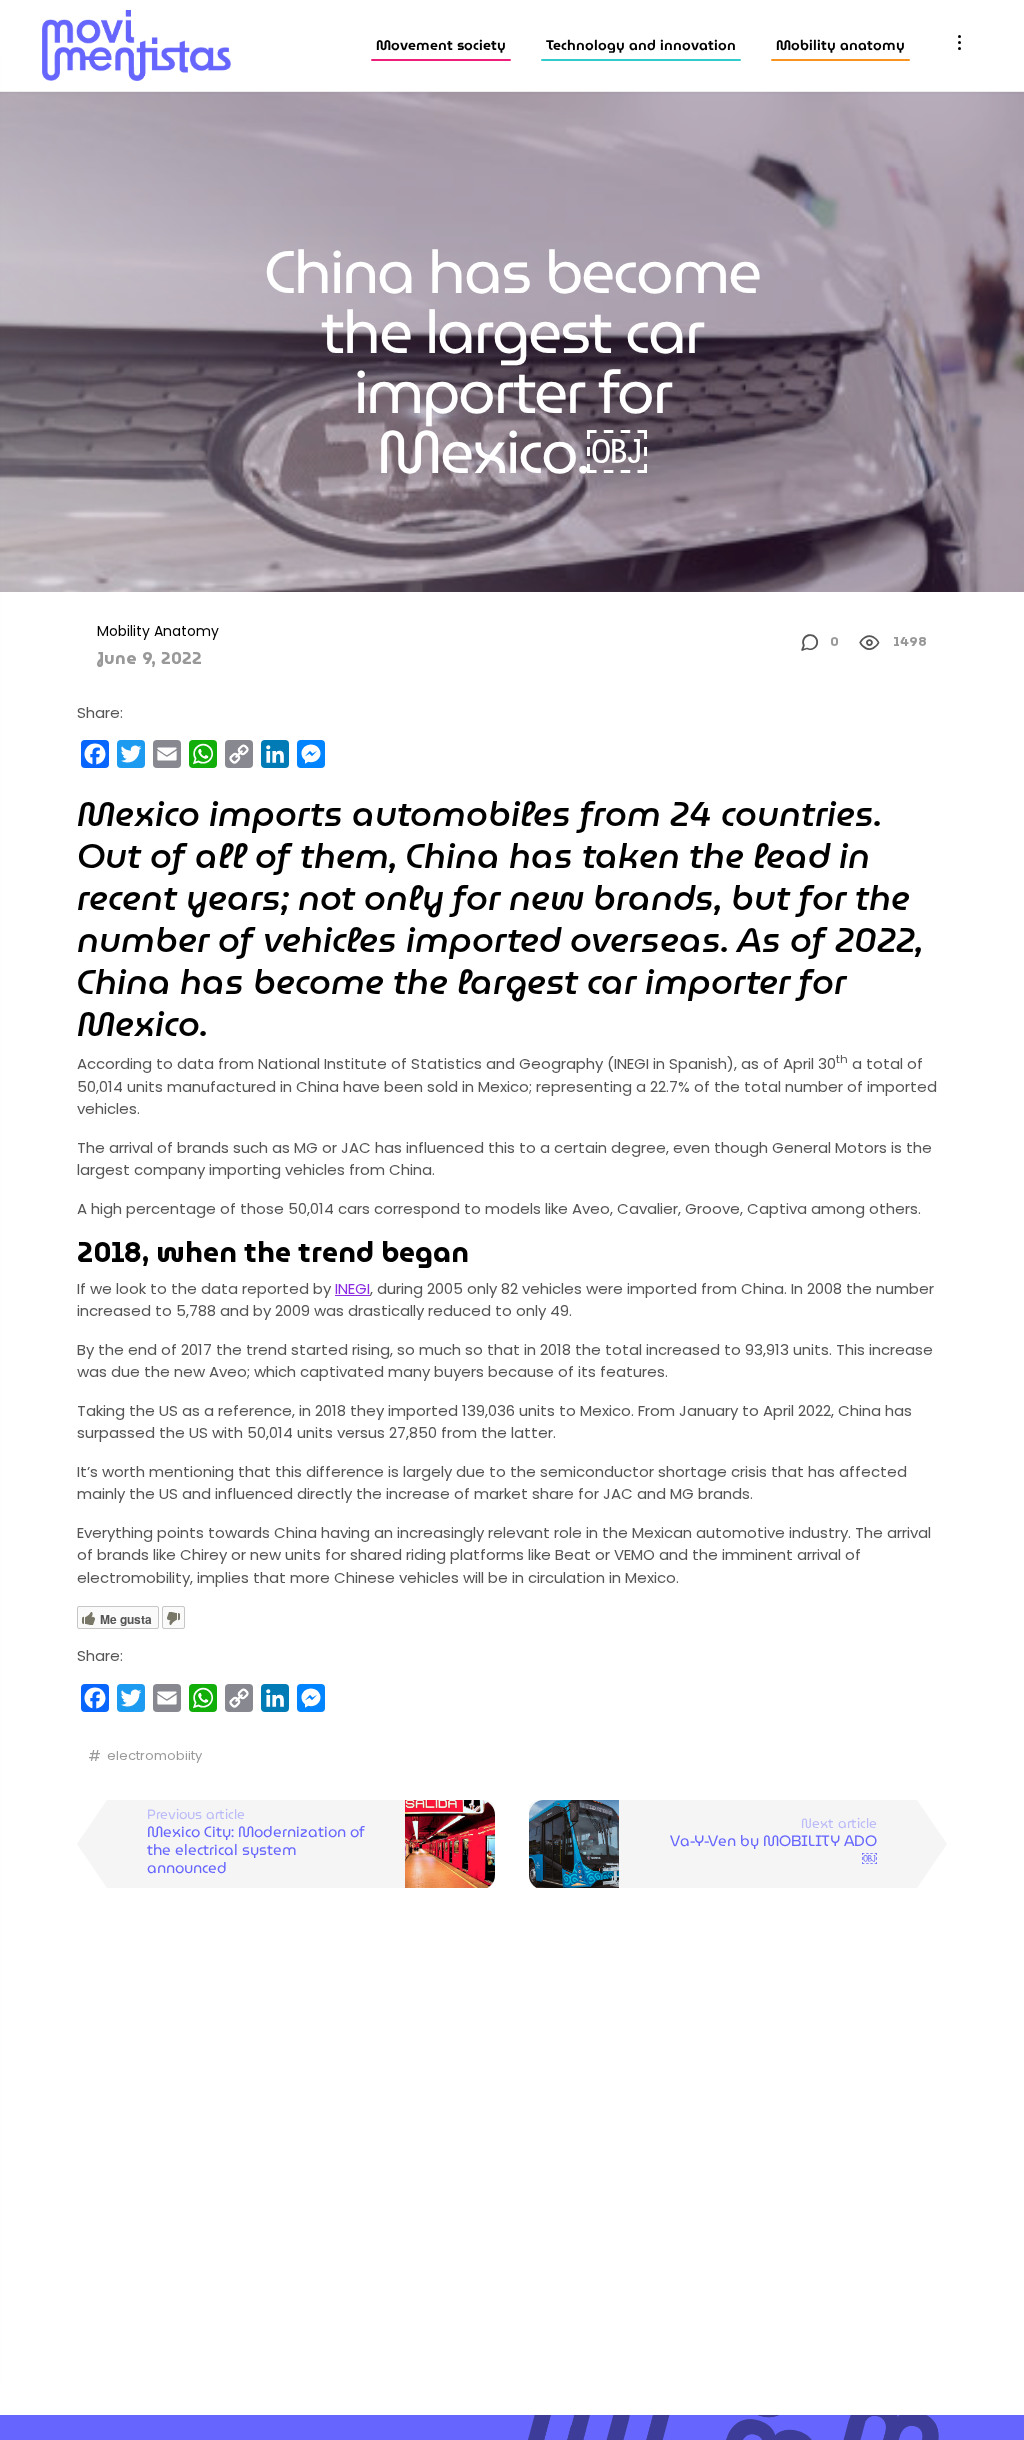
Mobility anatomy (840, 45)
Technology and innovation (641, 45)
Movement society (441, 45)
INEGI (352, 1288)
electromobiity (154, 1755)
